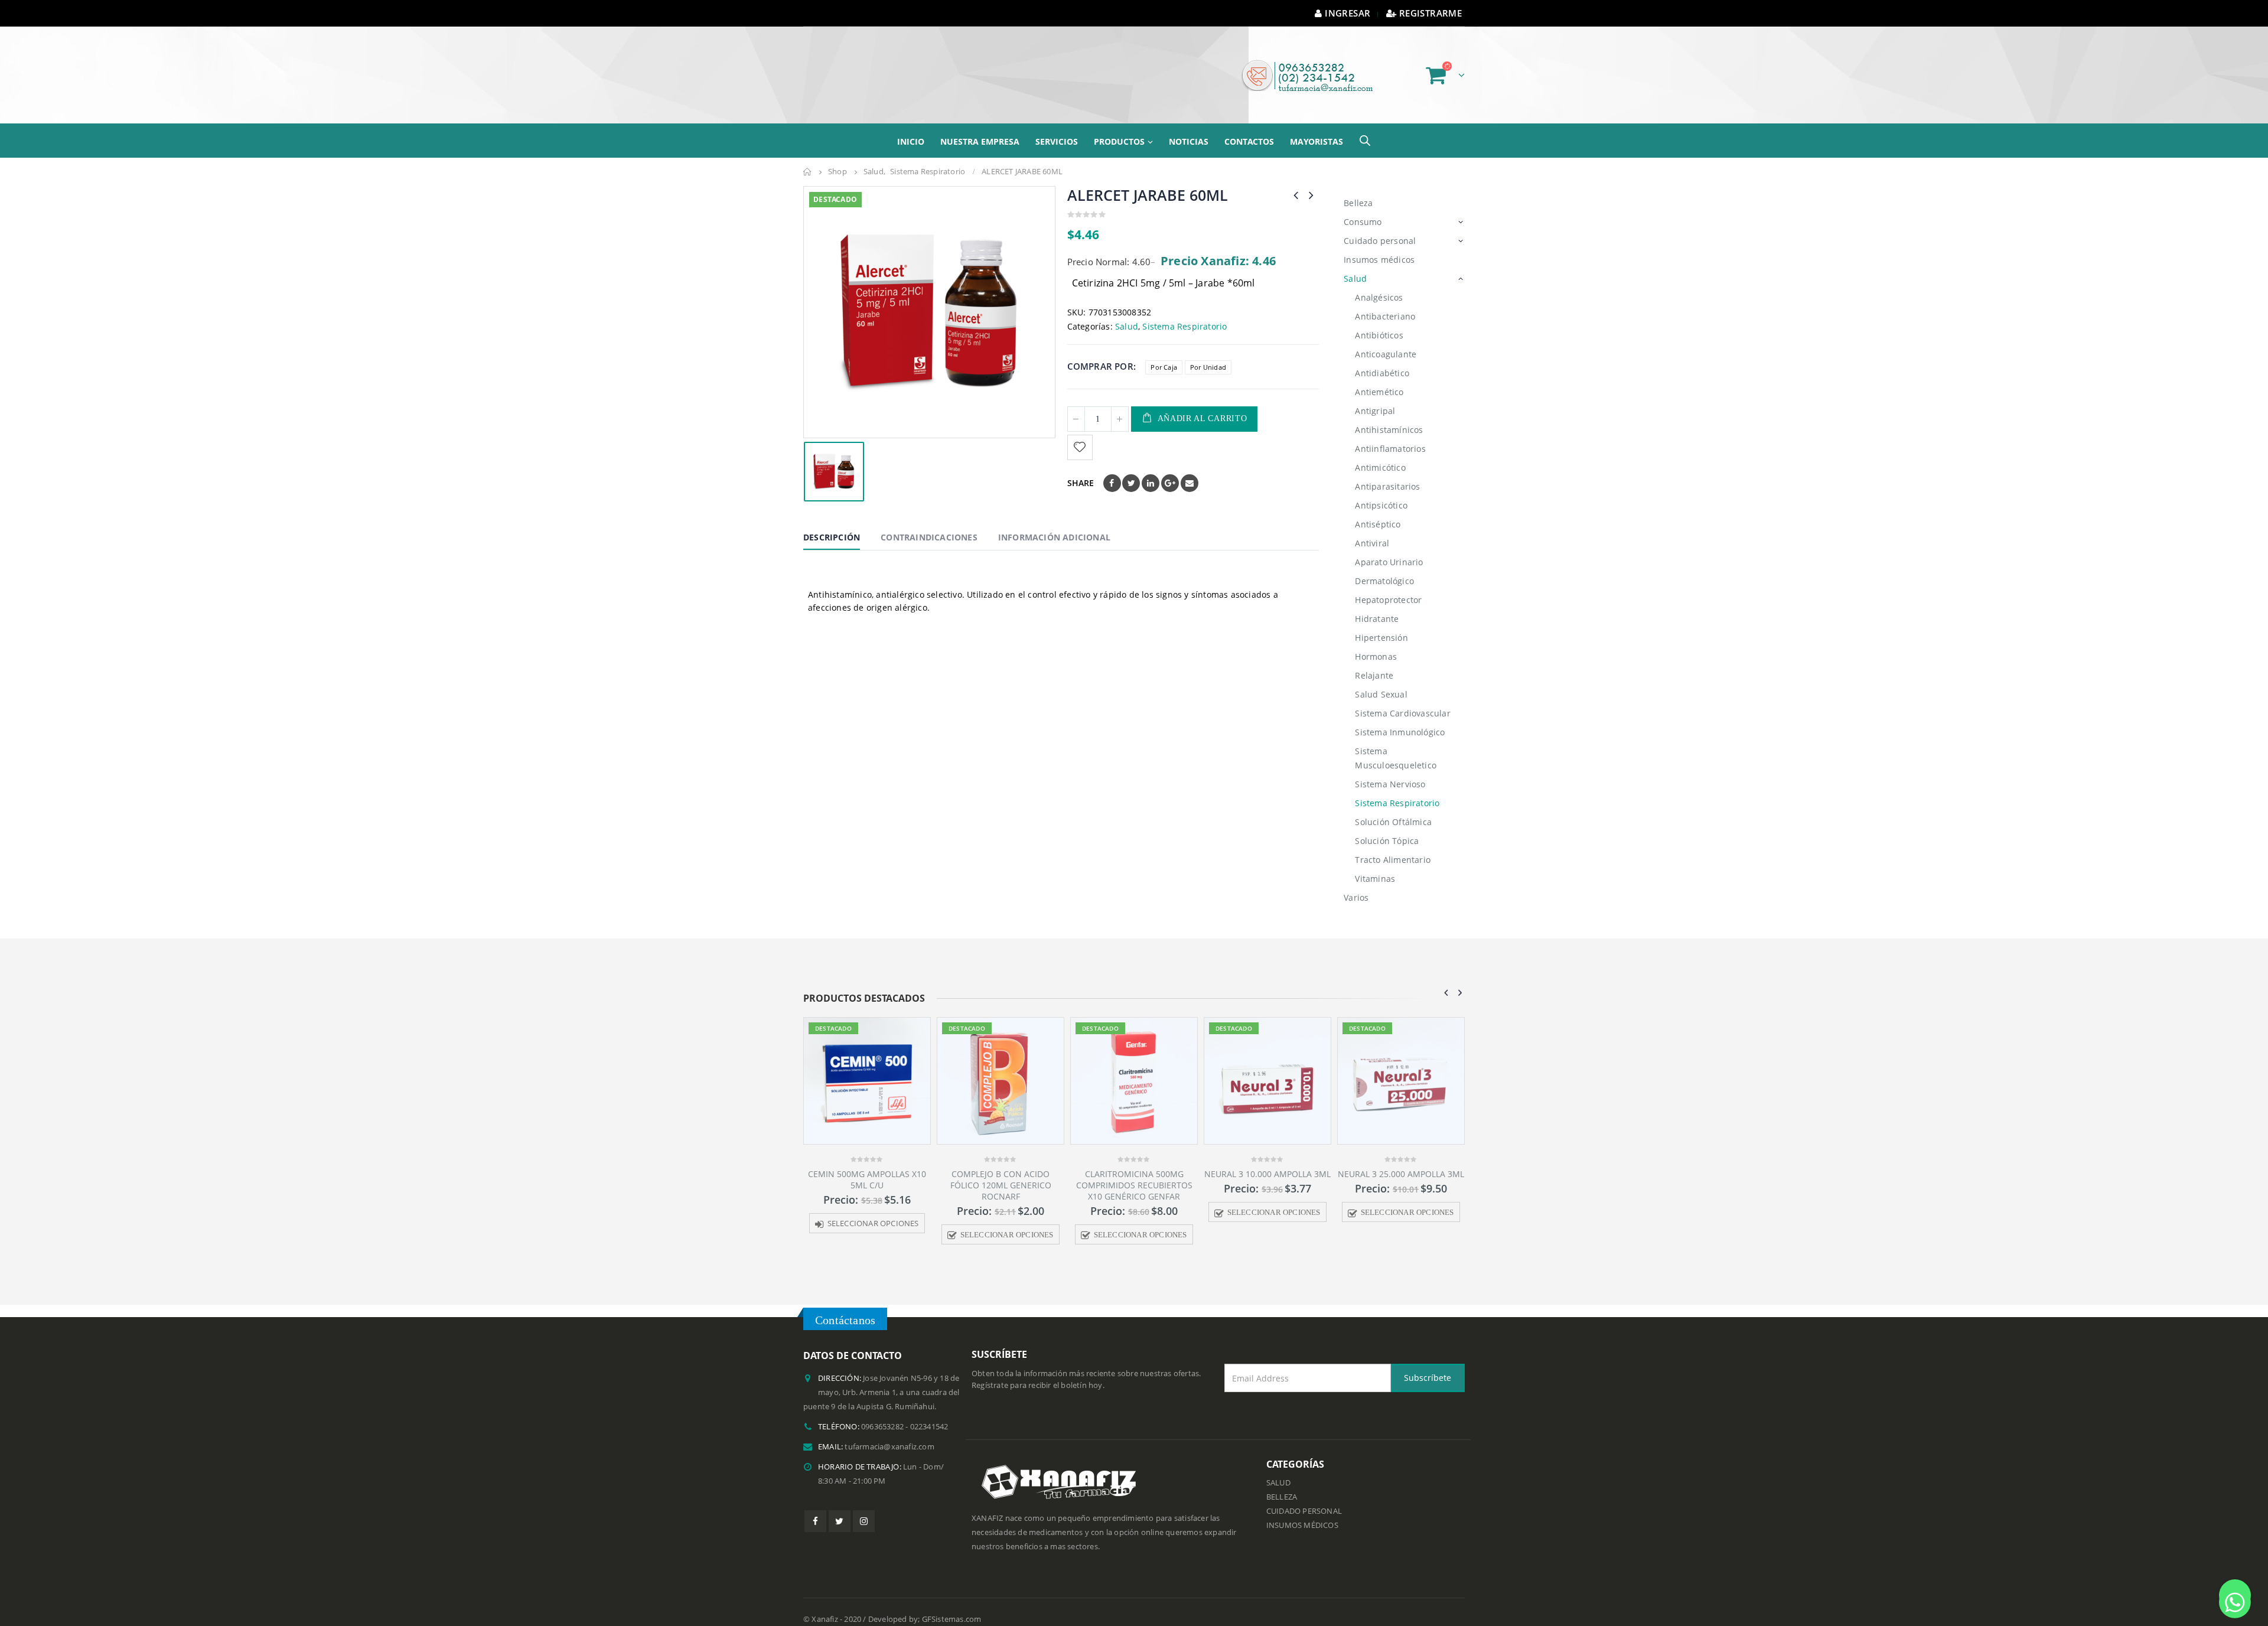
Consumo (1363, 207)
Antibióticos (1379, 320)
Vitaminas (1375, 864)
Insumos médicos (1379, 245)
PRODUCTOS (1119, 127)
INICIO (911, 127)
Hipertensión (1381, 623)
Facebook (1112, 468)
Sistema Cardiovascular (1402, 698)
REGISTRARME (1430, 13)
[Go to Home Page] (807, 157)
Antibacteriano (1385, 302)
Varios (1356, 883)
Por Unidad (1208, 352)
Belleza (1358, 188)
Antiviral (1372, 528)
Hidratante (1377, 604)
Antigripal (1375, 396)
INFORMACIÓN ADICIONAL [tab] (1054, 522)
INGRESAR (1348, 13)
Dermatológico (1384, 566)
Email (1190, 468)
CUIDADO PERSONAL (1304, 1496)
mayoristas (1317, 127)
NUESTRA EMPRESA (980, 127)
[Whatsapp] (2235, 1595)
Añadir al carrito (1203, 404)
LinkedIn (1151, 468)
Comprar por (1100, 351)
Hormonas (1376, 642)
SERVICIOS (1057, 127)
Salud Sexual (1381, 680)
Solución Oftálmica (1393, 807)
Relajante (1374, 661)
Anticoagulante (1386, 339)
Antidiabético (1382, 358)
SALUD (1278, 1468)
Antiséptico (1378, 509)
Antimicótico (1380, 453)
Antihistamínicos (1389, 415)
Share (1081, 468)
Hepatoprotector (1388, 585)
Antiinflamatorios (1390, 434)
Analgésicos (1379, 283)
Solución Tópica (1387, 826)
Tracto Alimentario (1393, 845)
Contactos (1249, 127)
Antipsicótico (1381, 491)
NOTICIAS (1189, 127)
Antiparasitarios (1387, 472)
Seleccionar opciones (874, 1220)
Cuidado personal (1380, 226)
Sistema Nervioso (1390, 769)
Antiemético (1379, 377)
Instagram (864, 1506)
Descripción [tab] (832, 522)
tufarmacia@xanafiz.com (889, 1432)
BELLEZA (1282, 1482)
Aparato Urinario (1389, 547)
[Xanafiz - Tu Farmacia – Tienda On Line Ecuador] (883, 68)
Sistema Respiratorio (1184, 312)
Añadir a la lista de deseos (1081, 433)
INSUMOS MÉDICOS (1302, 1511)
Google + (1170, 468)
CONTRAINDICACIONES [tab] (929, 522)
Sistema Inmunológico (1400, 717)
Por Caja (1164, 352)
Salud (1127, 312)
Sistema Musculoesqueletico (1396, 743)
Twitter (1131, 468)
